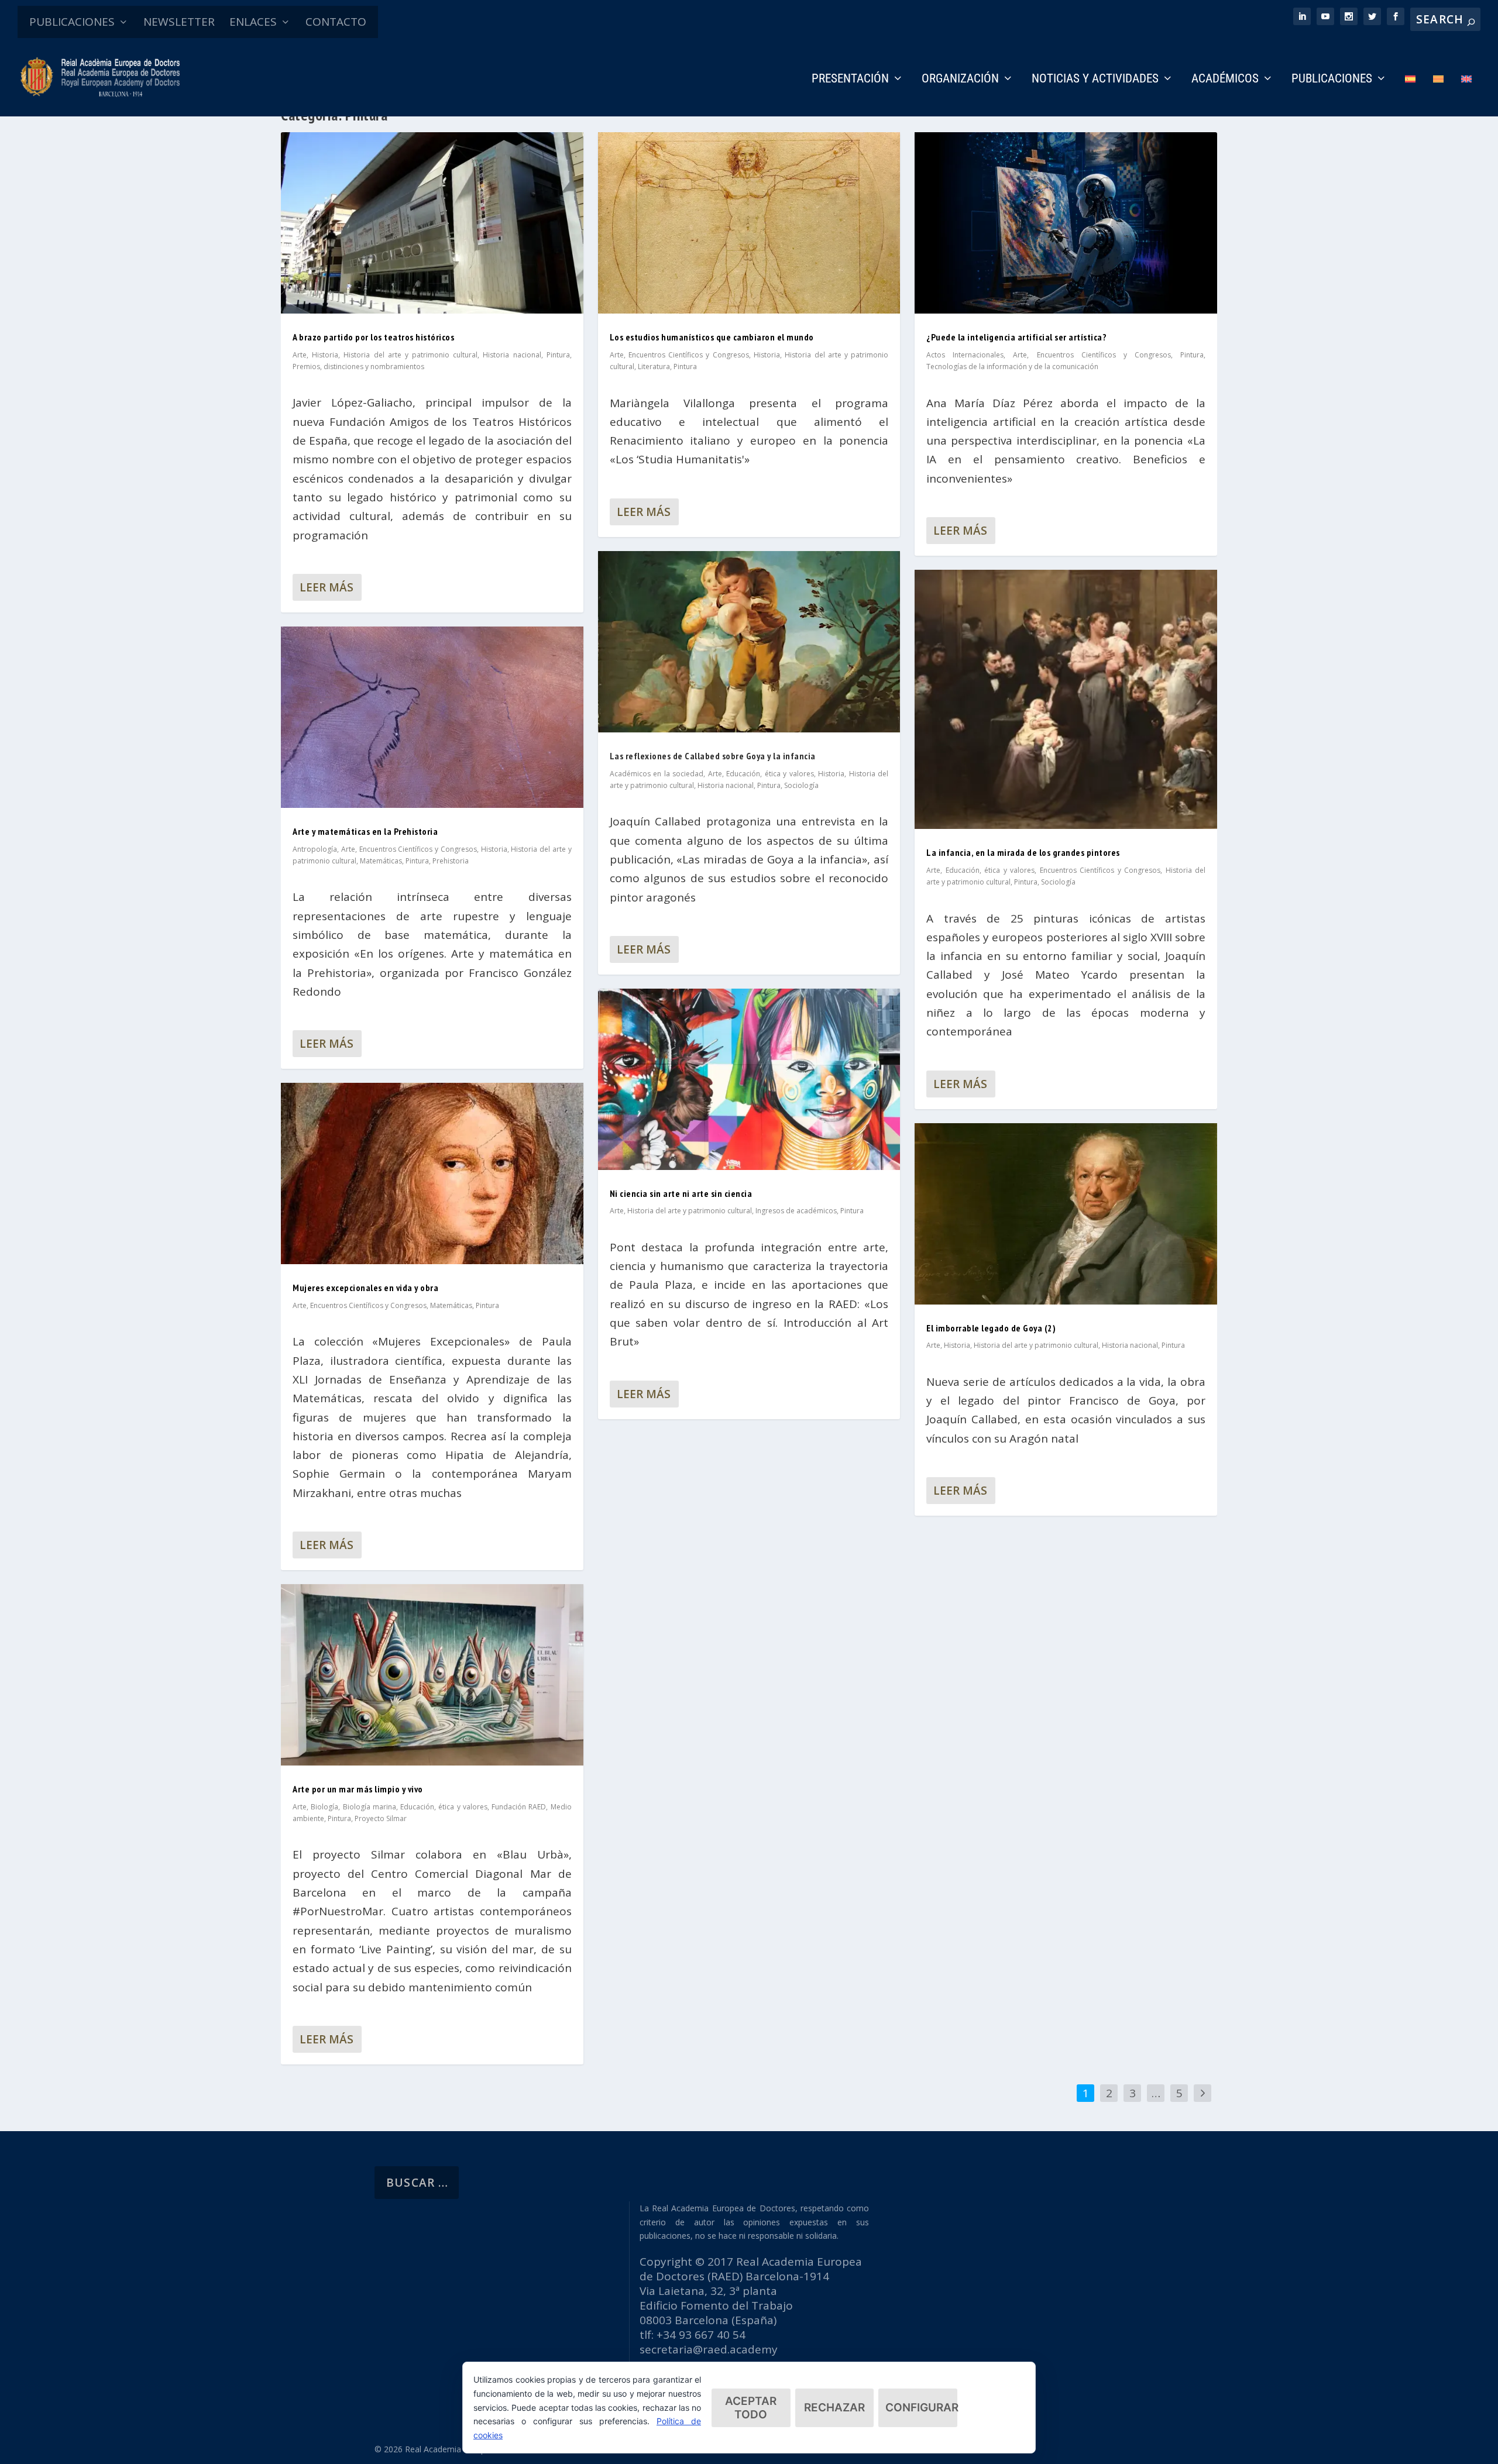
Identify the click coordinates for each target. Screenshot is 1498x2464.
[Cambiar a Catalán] (1438, 95)
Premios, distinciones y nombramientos (358, 366)
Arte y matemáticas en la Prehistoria (365, 831)
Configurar (921, 2408)
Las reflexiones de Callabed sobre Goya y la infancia (713, 756)
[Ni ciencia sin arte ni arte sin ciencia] (749, 1079)
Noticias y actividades (1095, 80)
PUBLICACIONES (72, 22)
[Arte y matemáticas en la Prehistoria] (432, 717)
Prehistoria (451, 861)
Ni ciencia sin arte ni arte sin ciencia (681, 1193)
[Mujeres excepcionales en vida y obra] (432, 1174)
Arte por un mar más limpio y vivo (358, 1789)
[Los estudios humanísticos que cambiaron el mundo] (749, 223)
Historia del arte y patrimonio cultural (410, 355)
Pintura (558, 355)
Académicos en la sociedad (657, 774)
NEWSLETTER (179, 22)
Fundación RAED (519, 1807)
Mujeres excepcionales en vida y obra (365, 1288)
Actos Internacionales (965, 355)
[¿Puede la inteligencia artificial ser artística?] (1066, 223)
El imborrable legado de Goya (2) (991, 1328)
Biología (324, 1807)
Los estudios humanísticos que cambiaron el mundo (712, 337)
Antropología (315, 849)
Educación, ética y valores (444, 1807)
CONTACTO (336, 22)
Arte (300, 355)
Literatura (654, 366)
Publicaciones (1332, 80)
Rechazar (834, 2408)
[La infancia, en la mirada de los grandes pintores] (1066, 699)
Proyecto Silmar (381, 1818)
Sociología (801, 785)
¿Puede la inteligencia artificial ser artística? (1016, 337)
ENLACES (253, 22)
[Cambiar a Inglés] (1466, 95)
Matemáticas (381, 861)
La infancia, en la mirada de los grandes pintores (1023, 852)
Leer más (327, 587)
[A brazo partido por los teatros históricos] (432, 223)
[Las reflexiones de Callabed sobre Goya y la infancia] (749, 642)
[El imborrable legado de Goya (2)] (1066, 1214)
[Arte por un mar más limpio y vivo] (432, 1675)
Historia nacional (512, 355)
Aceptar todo (751, 2408)
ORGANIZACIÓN (960, 80)
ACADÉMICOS (1225, 80)
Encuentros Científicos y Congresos (418, 849)
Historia (325, 355)
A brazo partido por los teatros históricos (373, 337)
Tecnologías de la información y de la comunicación (1012, 366)
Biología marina (370, 1807)
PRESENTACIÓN (850, 80)
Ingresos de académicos (796, 1211)
